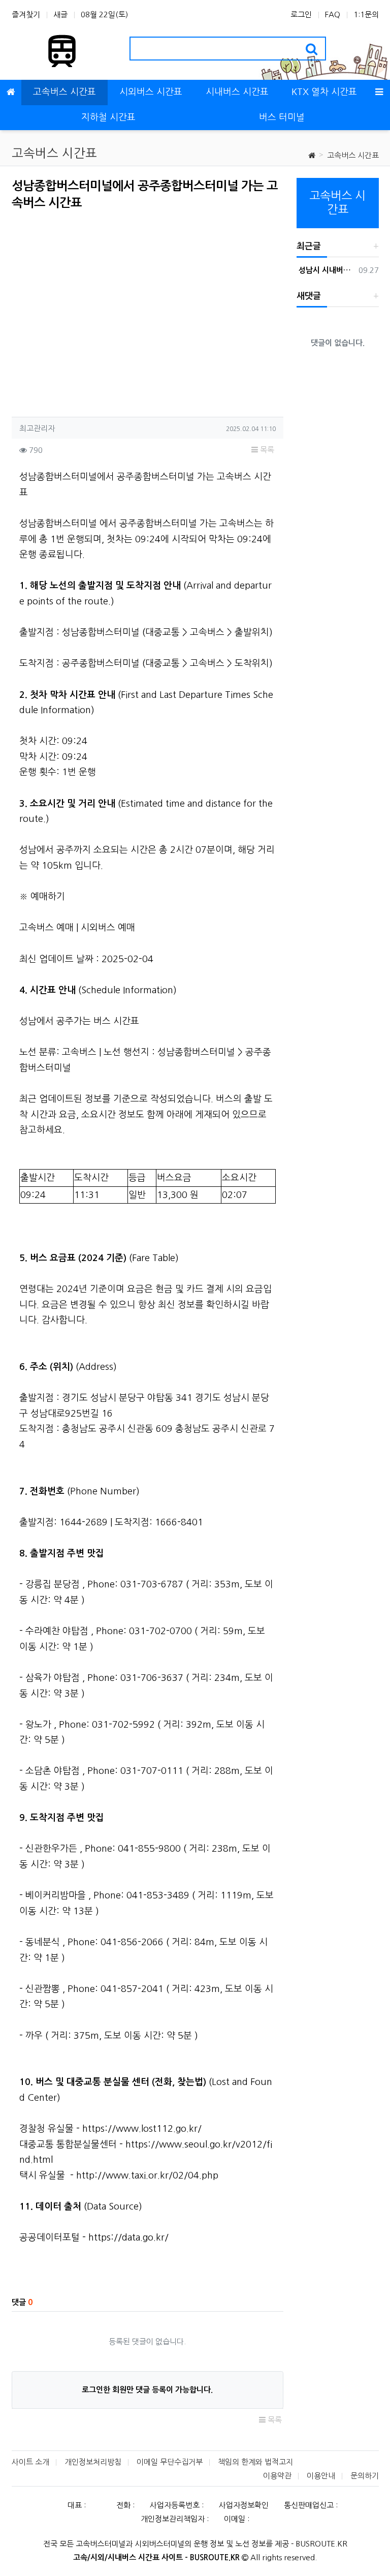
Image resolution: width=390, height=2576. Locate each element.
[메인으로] (11, 93)
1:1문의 (366, 14)
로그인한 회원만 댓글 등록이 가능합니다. (147, 2390)
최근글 (309, 246)
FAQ (333, 14)
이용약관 (277, 2476)
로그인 (301, 14)
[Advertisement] (97, 311)
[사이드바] (379, 93)
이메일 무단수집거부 (170, 2462)
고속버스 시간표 (353, 155)
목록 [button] (266, 450)
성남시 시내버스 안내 (326, 270)
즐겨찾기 (26, 14)
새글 (60, 14)
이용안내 (321, 2476)
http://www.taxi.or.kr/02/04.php (147, 2175)
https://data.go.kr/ (128, 2237)
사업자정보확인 (244, 2505)
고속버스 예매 (46, 928)
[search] (312, 49)
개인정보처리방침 (93, 2462)
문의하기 (365, 2476)
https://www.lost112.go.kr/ (142, 2129)
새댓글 (309, 296)
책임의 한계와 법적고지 (255, 2462)
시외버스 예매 (108, 928)
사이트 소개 (30, 2462)
